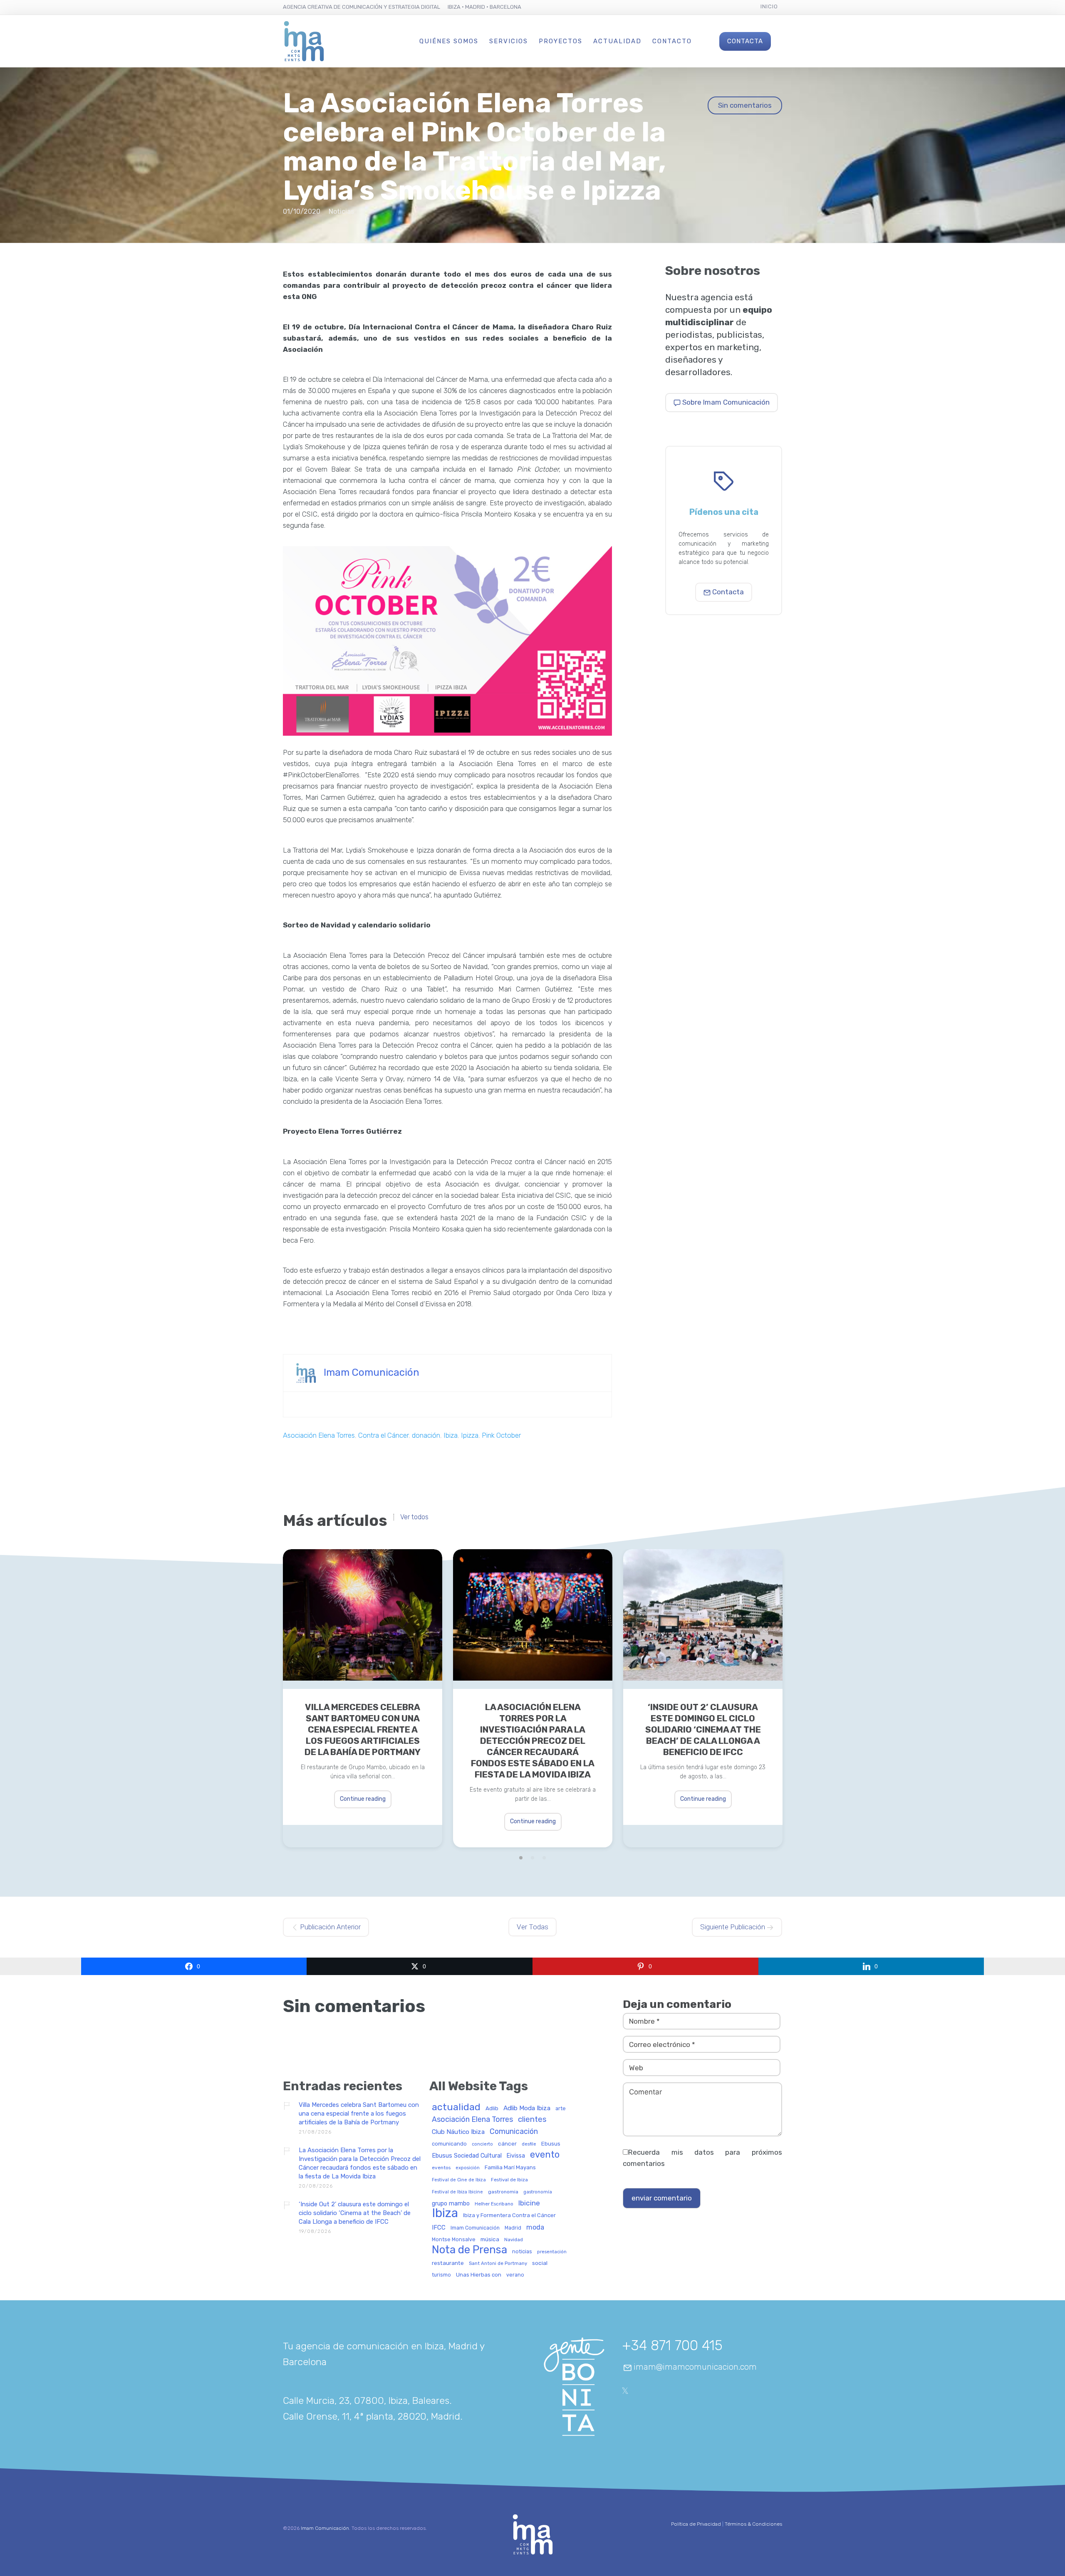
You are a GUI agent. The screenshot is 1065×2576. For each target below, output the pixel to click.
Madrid (513, 2228)
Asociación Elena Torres (319, 1435)
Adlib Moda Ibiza (527, 2108)
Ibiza (451, 1435)
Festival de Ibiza (509, 2180)
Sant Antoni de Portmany (498, 2263)
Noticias (341, 211)
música (490, 2239)
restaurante (448, 2263)
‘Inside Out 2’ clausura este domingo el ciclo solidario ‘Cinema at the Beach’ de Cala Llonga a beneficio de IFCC (703, 1729)
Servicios (509, 41)
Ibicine (529, 2203)
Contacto (672, 41)
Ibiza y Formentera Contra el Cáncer (509, 2215)
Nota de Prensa (469, 2250)
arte (561, 2109)
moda (535, 2227)
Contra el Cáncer (383, 1435)
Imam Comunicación (372, 1372)
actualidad (456, 2108)
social (540, 2263)
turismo (441, 2275)
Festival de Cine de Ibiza (459, 2180)
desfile (529, 2144)
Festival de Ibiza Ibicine (457, 2192)
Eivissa (516, 2156)
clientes (532, 2120)
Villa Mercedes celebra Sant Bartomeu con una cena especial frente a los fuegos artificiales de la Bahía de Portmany (363, 1729)
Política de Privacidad (696, 2524)
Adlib (492, 2108)
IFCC (439, 2228)
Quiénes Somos (449, 41)
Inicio (769, 6)
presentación (552, 2252)
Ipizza (470, 1435)
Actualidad (617, 41)
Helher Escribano (494, 2204)
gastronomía (538, 2192)
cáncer (507, 2144)
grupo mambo (451, 2204)
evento (545, 2155)
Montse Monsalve (454, 2240)
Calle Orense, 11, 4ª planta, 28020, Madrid (372, 2416)
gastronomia (503, 2192)
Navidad (514, 2240)
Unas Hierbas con (479, 2275)
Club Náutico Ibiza (458, 2132)
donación (426, 1435)
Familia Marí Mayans (510, 2168)
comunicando (449, 2144)
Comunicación (514, 2132)
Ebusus (551, 2144)
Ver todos (414, 1517)
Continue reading (363, 1799)
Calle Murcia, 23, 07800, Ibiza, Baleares (366, 2400)
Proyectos (561, 41)
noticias (522, 2252)
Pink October (501, 1435)
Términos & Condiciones (753, 2524)
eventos (441, 2168)
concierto (482, 2144)
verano (515, 2275)
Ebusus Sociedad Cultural (467, 2156)
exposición (468, 2168)
